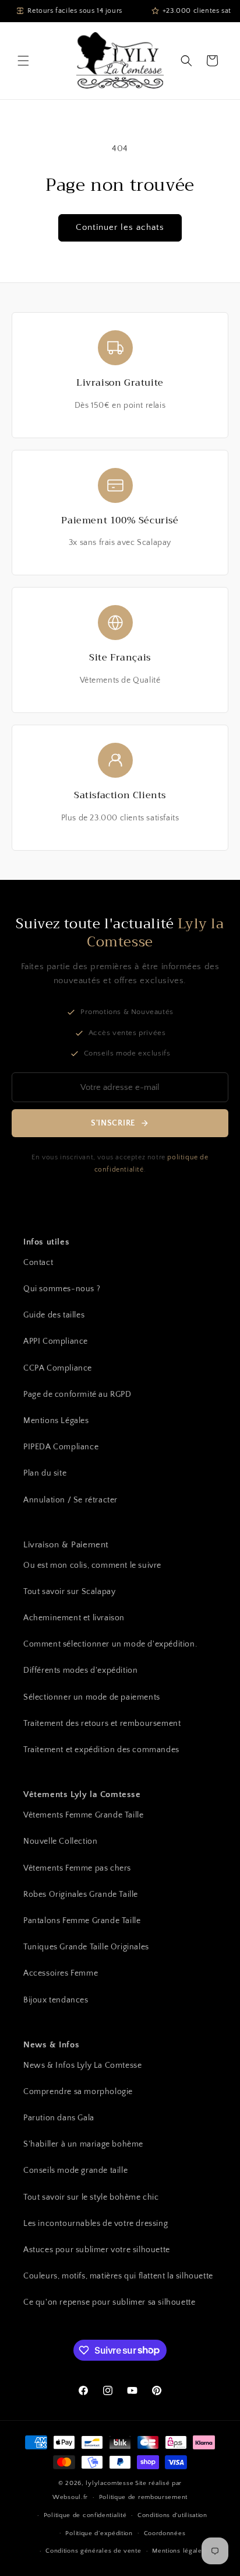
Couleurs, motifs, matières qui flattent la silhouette (118, 2276)
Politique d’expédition (99, 2533)
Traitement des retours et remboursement (102, 1724)
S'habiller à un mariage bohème (83, 2144)
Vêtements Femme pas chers (77, 1868)
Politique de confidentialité (85, 2515)
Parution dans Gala (59, 2118)
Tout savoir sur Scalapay (69, 1592)
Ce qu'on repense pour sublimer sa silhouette (109, 2302)
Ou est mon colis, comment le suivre (92, 1565)
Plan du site (45, 1473)
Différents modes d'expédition (80, 1670)
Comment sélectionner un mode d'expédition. (110, 1644)
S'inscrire (113, 1123)
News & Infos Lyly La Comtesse (82, 2065)
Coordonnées (165, 2533)
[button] (23, 61)
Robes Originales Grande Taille (81, 1895)
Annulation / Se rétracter (70, 1500)
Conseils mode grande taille (75, 2170)
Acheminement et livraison (74, 1618)
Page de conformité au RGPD (77, 1394)
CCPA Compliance (58, 1368)
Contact (38, 1263)
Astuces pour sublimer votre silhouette (97, 2250)
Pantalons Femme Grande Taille (82, 1921)
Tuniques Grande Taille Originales (86, 1947)
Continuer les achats (120, 227)
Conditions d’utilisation (172, 2515)
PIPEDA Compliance (61, 1447)
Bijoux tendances (56, 2000)
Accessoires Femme (61, 1973)
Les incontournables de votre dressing (96, 2224)
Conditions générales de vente (93, 2551)
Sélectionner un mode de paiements (92, 1697)
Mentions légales (179, 2551)
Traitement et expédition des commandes (101, 1750)
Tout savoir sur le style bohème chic (91, 2197)
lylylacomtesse (110, 2483)
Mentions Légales (56, 1421)
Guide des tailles (54, 1315)
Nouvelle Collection (60, 1841)
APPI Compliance (56, 1341)
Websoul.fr (70, 2497)
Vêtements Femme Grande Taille (83, 1815)
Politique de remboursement (143, 2497)
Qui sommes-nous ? (62, 1289)
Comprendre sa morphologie (78, 2092)
